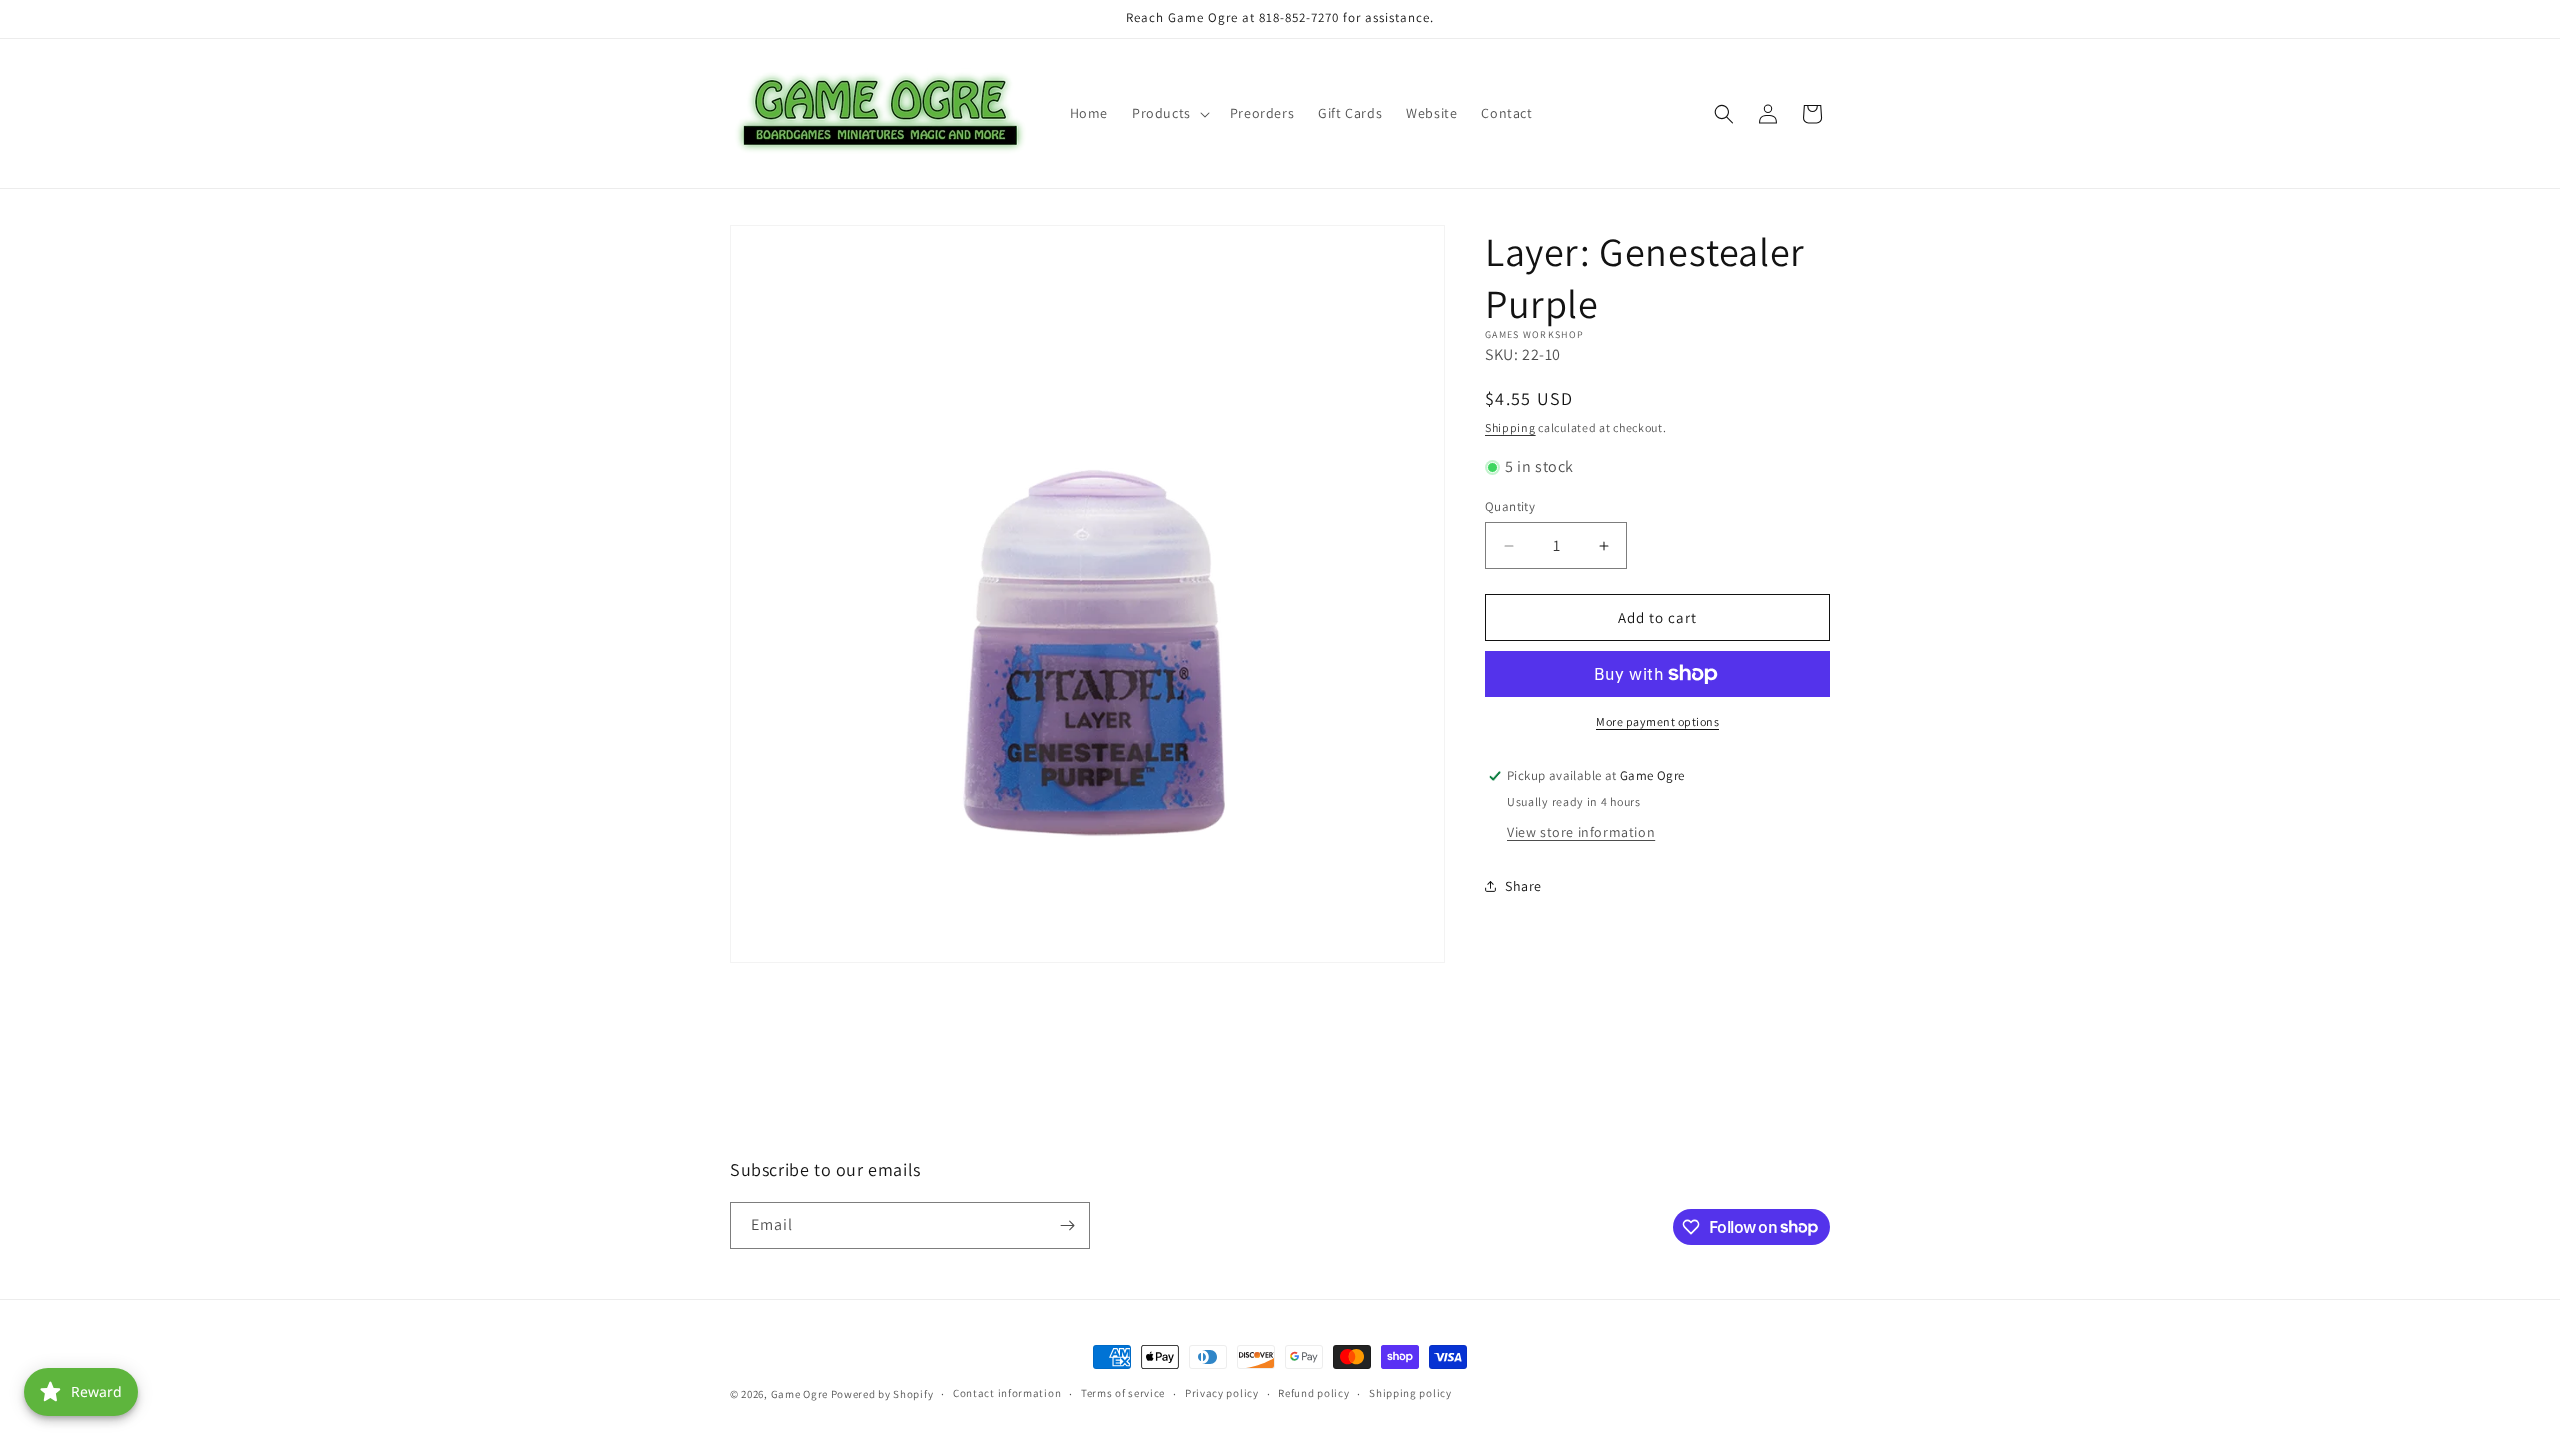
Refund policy (1313, 1393)
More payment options (1657, 721)
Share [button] (1523, 886)
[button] (1169, 113)
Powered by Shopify (882, 1394)
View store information (1581, 832)
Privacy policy (1222, 1393)
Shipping (1510, 427)
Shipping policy (1410, 1393)
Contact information (1007, 1393)
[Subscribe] (1067, 1225)
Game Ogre (799, 1394)
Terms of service (1123, 1393)
